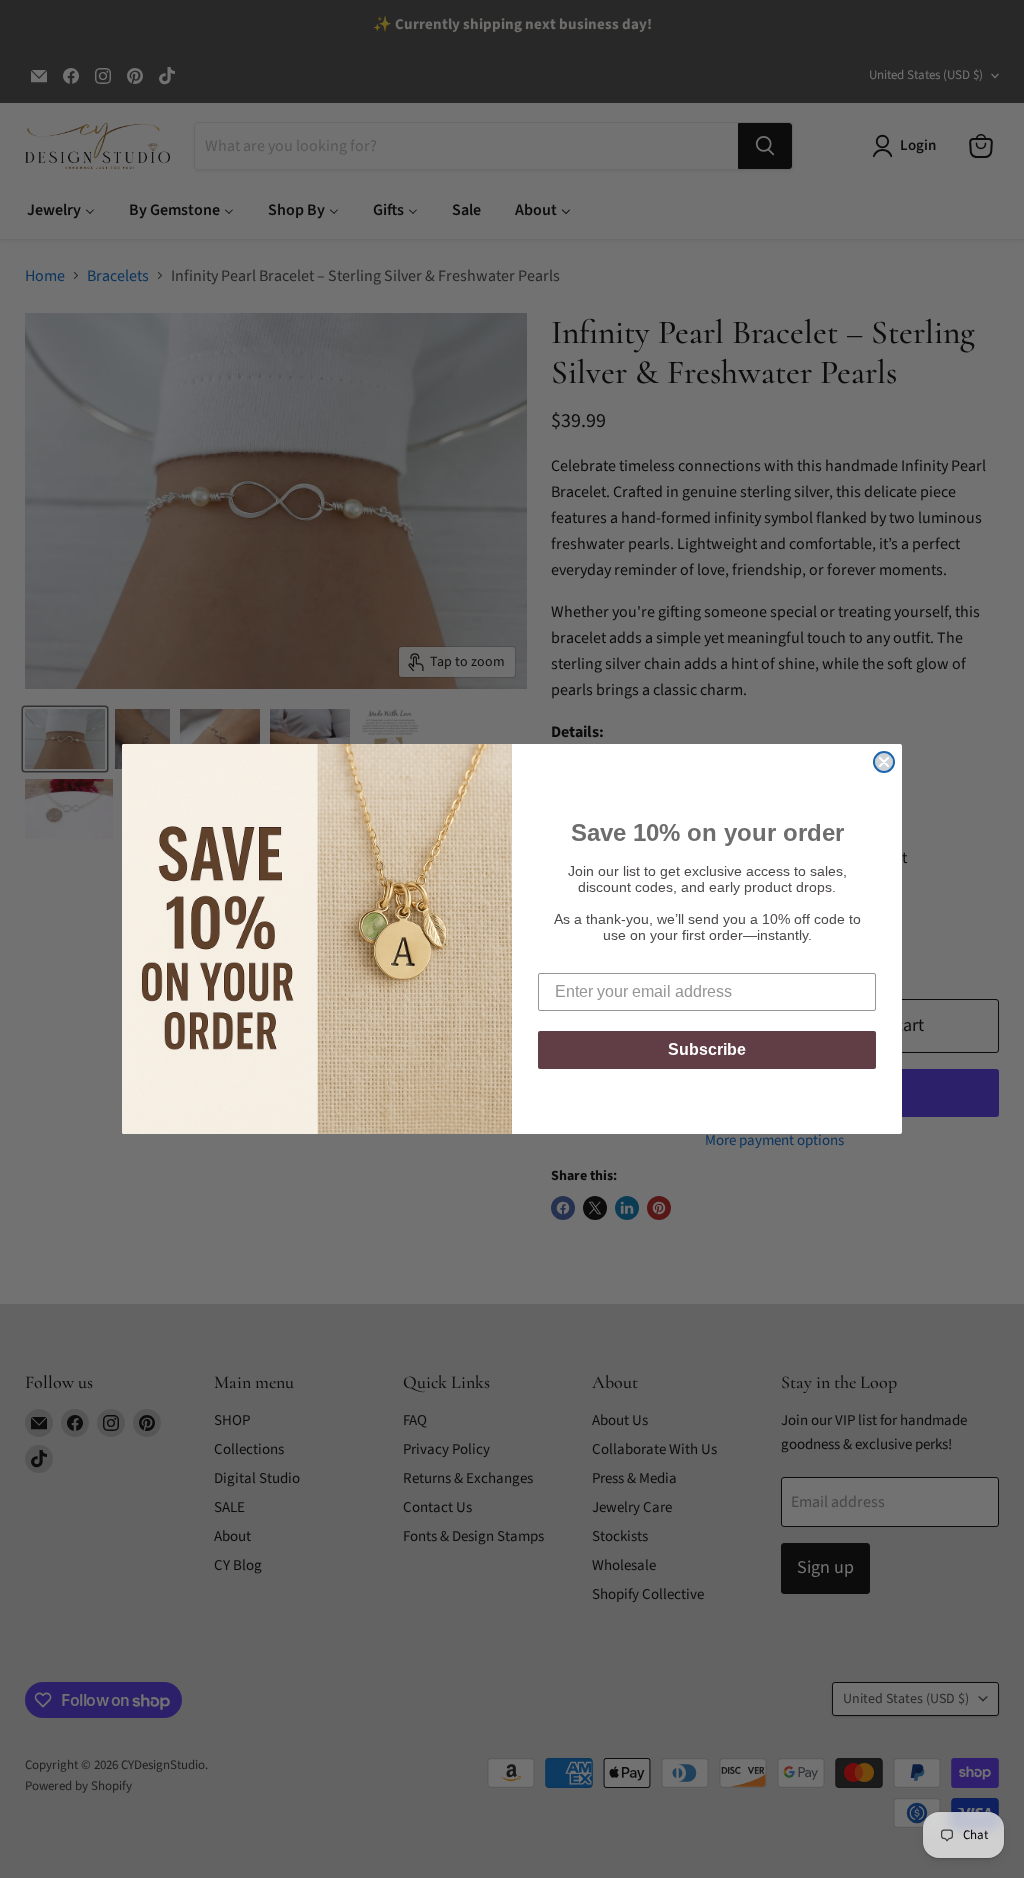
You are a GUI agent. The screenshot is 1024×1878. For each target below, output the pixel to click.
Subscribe (707, 1049)
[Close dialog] (884, 762)
